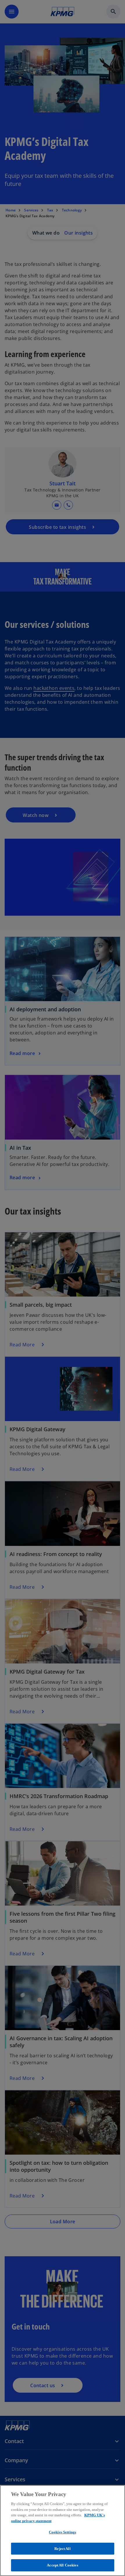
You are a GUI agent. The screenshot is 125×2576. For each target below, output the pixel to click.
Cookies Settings (63, 2532)
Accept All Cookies (62, 2565)
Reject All (62, 2549)
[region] (63, 2531)
